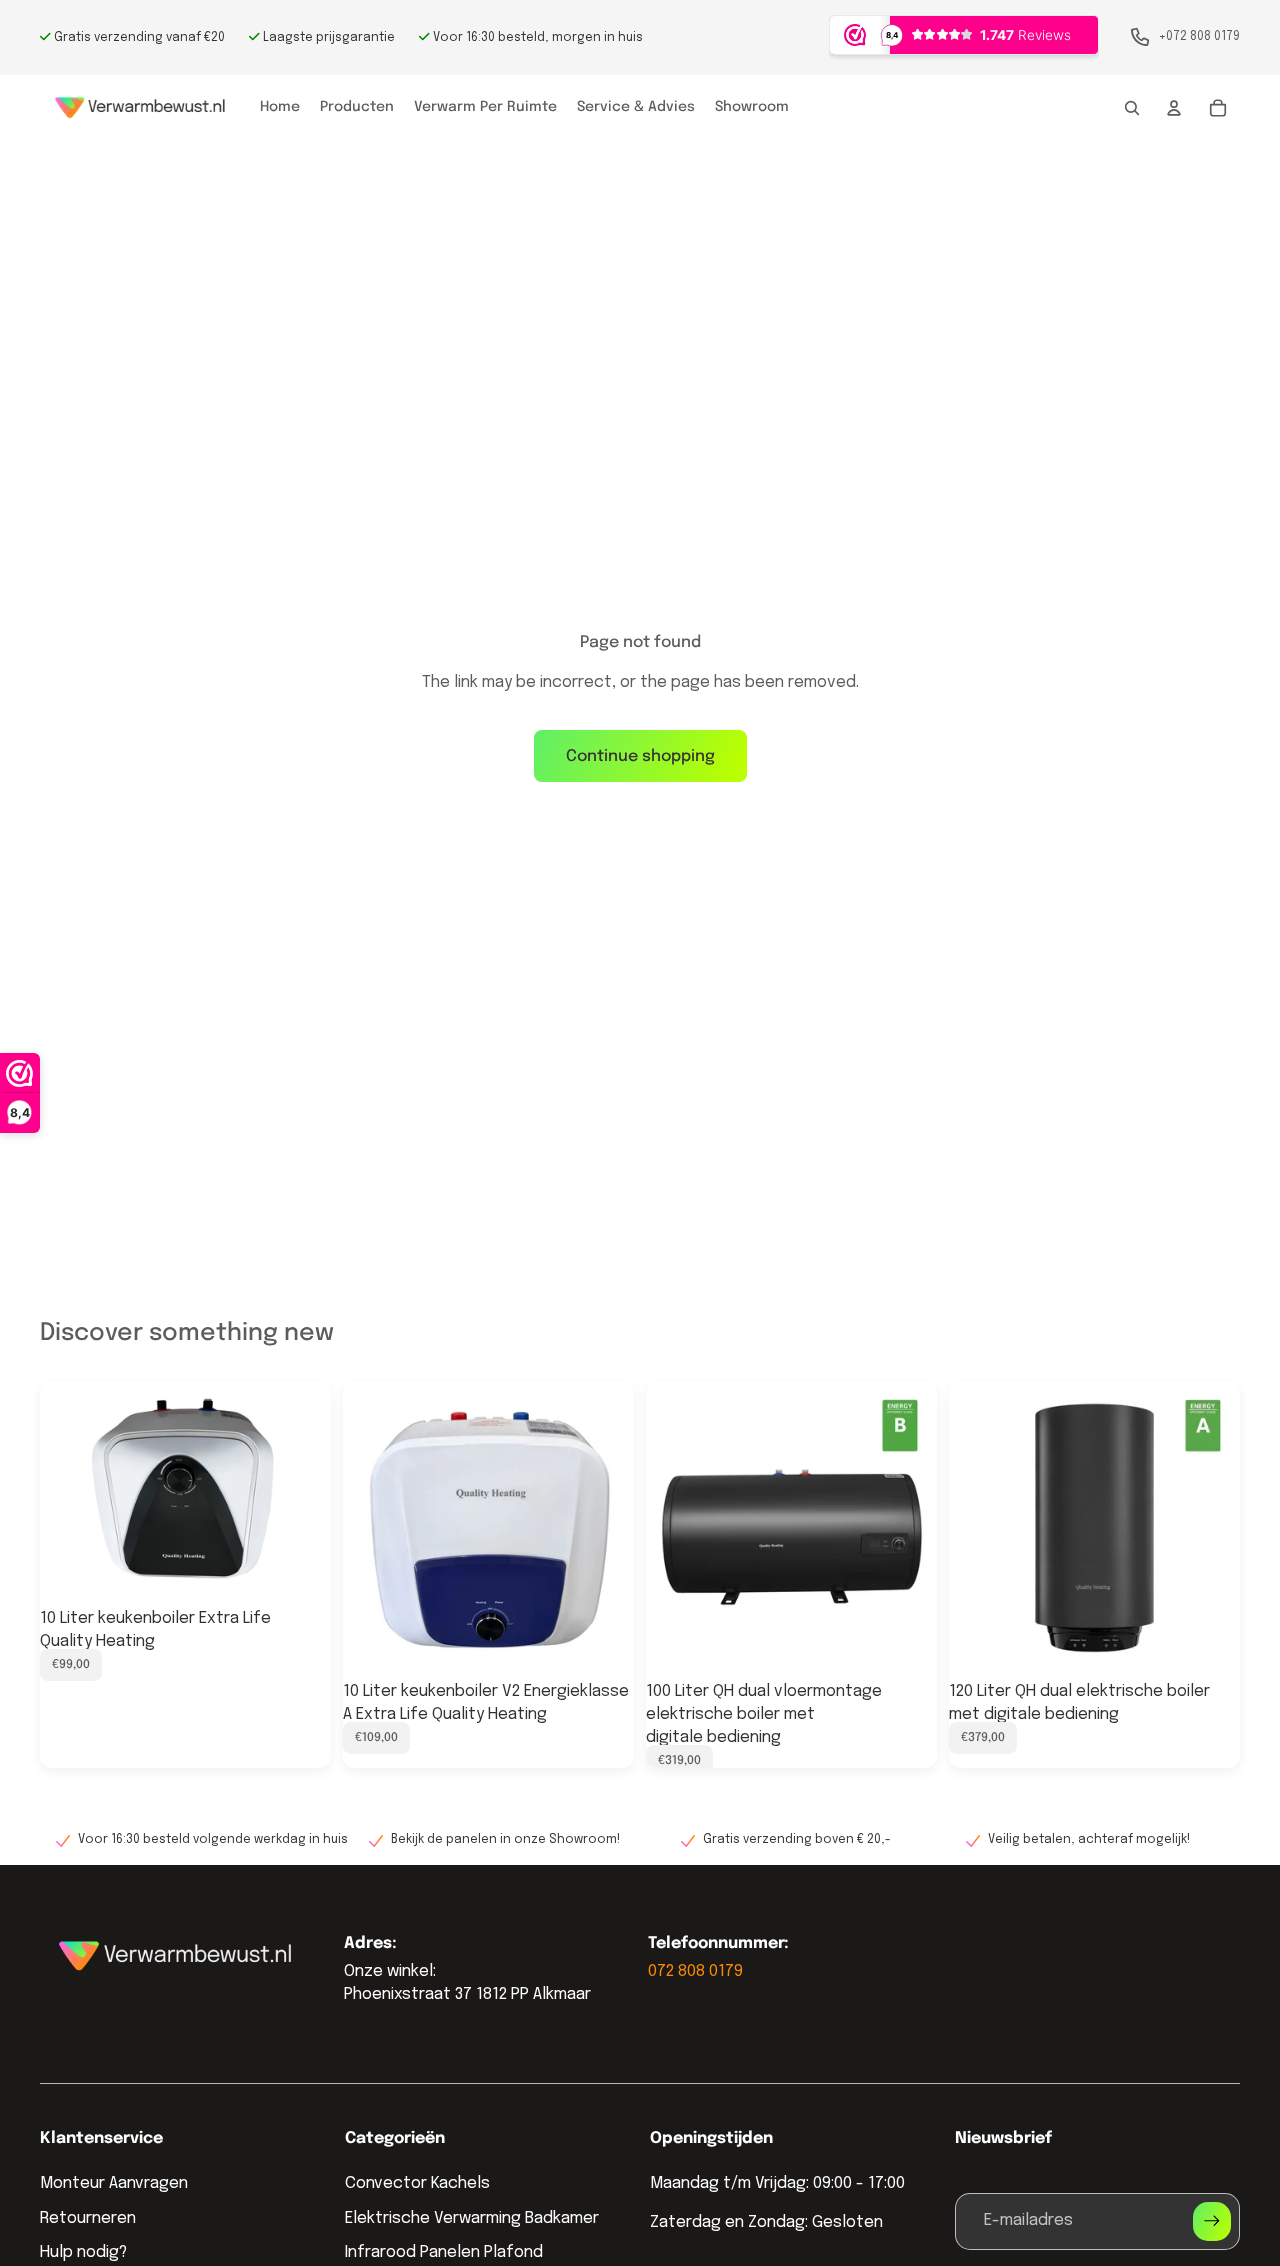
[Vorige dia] (70, 1492)
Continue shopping (640, 756)
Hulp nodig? (83, 2252)
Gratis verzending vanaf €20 (138, 38)
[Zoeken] (1132, 108)
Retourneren (88, 2218)
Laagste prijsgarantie (327, 38)
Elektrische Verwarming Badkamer (472, 2218)
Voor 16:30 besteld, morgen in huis (536, 38)
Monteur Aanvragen (114, 2183)
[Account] (1174, 108)
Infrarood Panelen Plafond (444, 2252)
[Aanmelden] (1212, 2221)
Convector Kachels (417, 2183)
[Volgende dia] (301, 1492)
